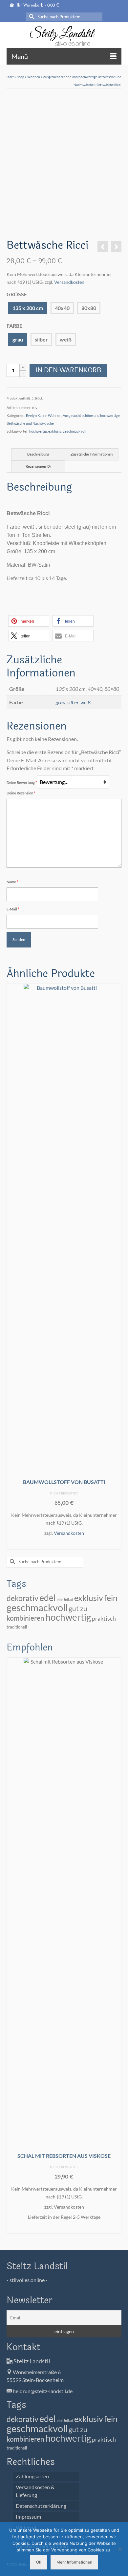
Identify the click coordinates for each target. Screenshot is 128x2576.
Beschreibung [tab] (38, 454)
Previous (12, 1268)
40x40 (62, 308)
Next (116, 1268)
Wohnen (55, 415)
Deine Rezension (21, 793)
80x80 (89, 308)
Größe (17, 294)
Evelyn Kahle (36, 415)
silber (41, 339)
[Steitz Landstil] (64, 36)
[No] (120, 2549)
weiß (66, 339)
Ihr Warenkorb (37, 6)
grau (18, 339)
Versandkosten (69, 282)
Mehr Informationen (74, 2562)
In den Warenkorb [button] (64, 1544)
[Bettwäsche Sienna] (103, 247)
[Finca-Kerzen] (116, 247)
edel (48, 1598)
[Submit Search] (31, 17)
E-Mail (13, 909)
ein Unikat (65, 1600)
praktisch (104, 1618)
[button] (29, 621)
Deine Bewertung (22, 782)
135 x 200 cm (28, 308)
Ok (39, 2562)
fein (111, 1598)
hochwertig (38, 431)
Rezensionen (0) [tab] (38, 466)
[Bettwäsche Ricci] (21, 224)
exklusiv (55, 431)
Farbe (14, 326)
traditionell (17, 1627)
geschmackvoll (75, 431)
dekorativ (22, 1598)
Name (12, 882)
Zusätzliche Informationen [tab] (92, 454)
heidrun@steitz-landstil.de (42, 2391)
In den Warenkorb (68, 370)
